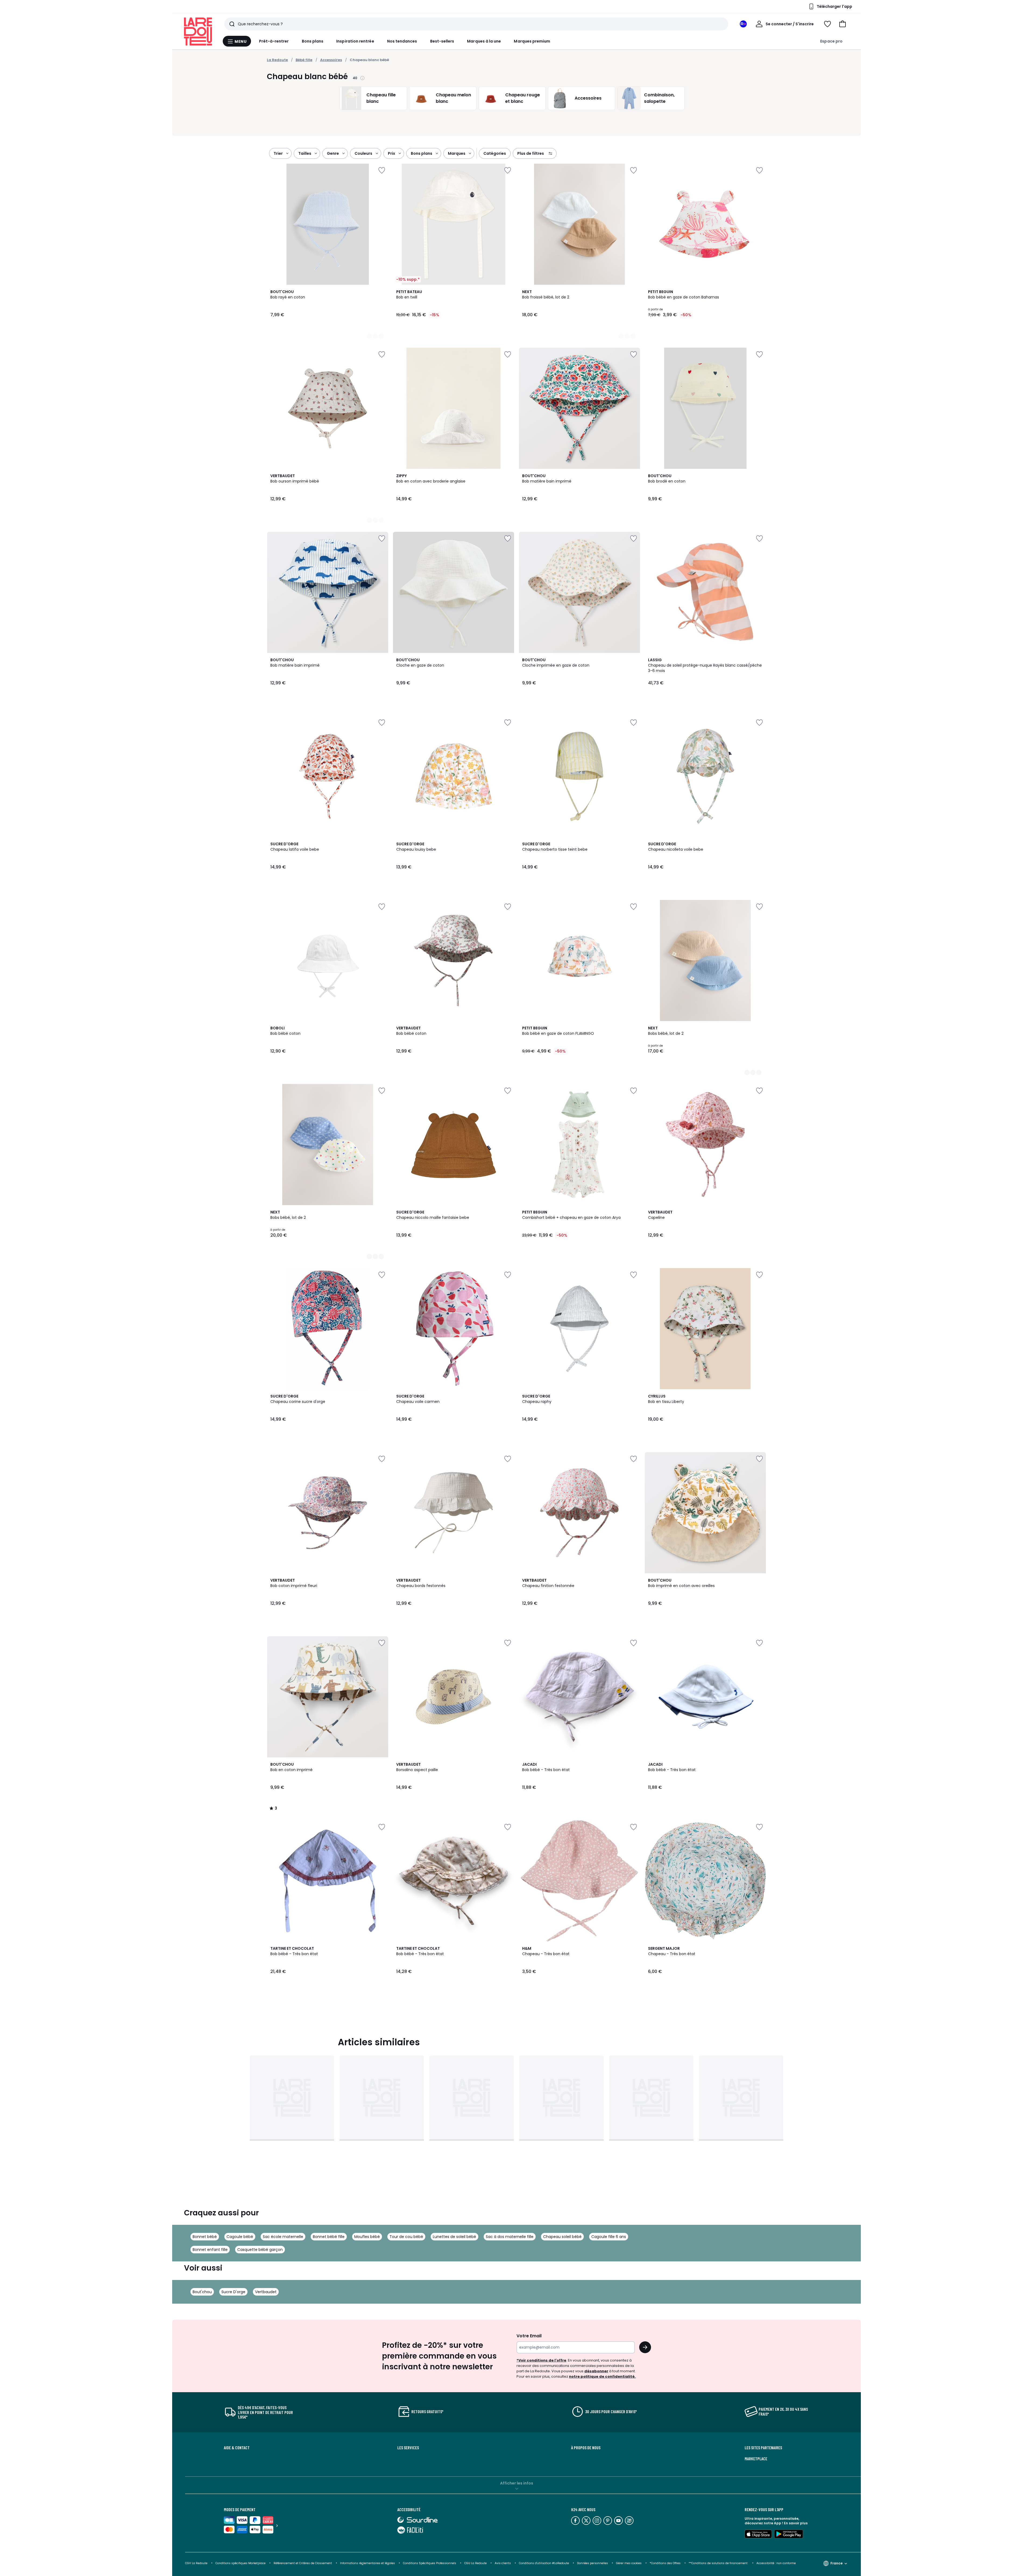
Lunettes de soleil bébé (454, 2237)
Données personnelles (592, 2563)
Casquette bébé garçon (260, 2250)
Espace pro (831, 41)
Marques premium (532, 41)
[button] (843, 24)
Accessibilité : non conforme (776, 2563)
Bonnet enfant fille (210, 2250)
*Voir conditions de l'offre (541, 2360)
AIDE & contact (237, 2448)
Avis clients (503, 2563)
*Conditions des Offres (665, 2563)
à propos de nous (586, 2448)
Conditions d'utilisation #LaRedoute (544, 2563)
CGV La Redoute (196, 2563)
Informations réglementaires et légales (367, 2563)
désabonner (596, 2371)
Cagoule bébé (240, 2237)
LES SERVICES (408, 2448)
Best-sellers (442, 41)
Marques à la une (484, 41)
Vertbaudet (266, 2292)
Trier (278, 153)
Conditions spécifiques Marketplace (240, 2563)
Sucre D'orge (233, 2292)
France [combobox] (836, 2563)
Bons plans (313, 41)
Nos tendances (402, 41)
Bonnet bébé (205, 2237)
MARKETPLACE (756, 2459)
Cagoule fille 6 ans (609, 2237)
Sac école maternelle (283, 2237)
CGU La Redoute (475, 2563)
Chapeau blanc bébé (369, 60)
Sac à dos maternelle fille (510, 2237)
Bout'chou (202, 2292)
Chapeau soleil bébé (562, 2237)
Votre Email (529, 2336)
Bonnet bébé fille (329, 2237)
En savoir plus (796, 2523)
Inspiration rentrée (355, 41)
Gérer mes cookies (629, 2563)
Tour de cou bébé (406, 2237)
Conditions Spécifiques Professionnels (430, 2563)
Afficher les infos (517, 2483)
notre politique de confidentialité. (602, 2376)
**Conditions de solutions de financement (719, 2563)
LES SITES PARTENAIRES (763, 2448)
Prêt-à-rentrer (274, 41)
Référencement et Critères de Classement (303, 2563)
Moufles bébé (367, 2237)
